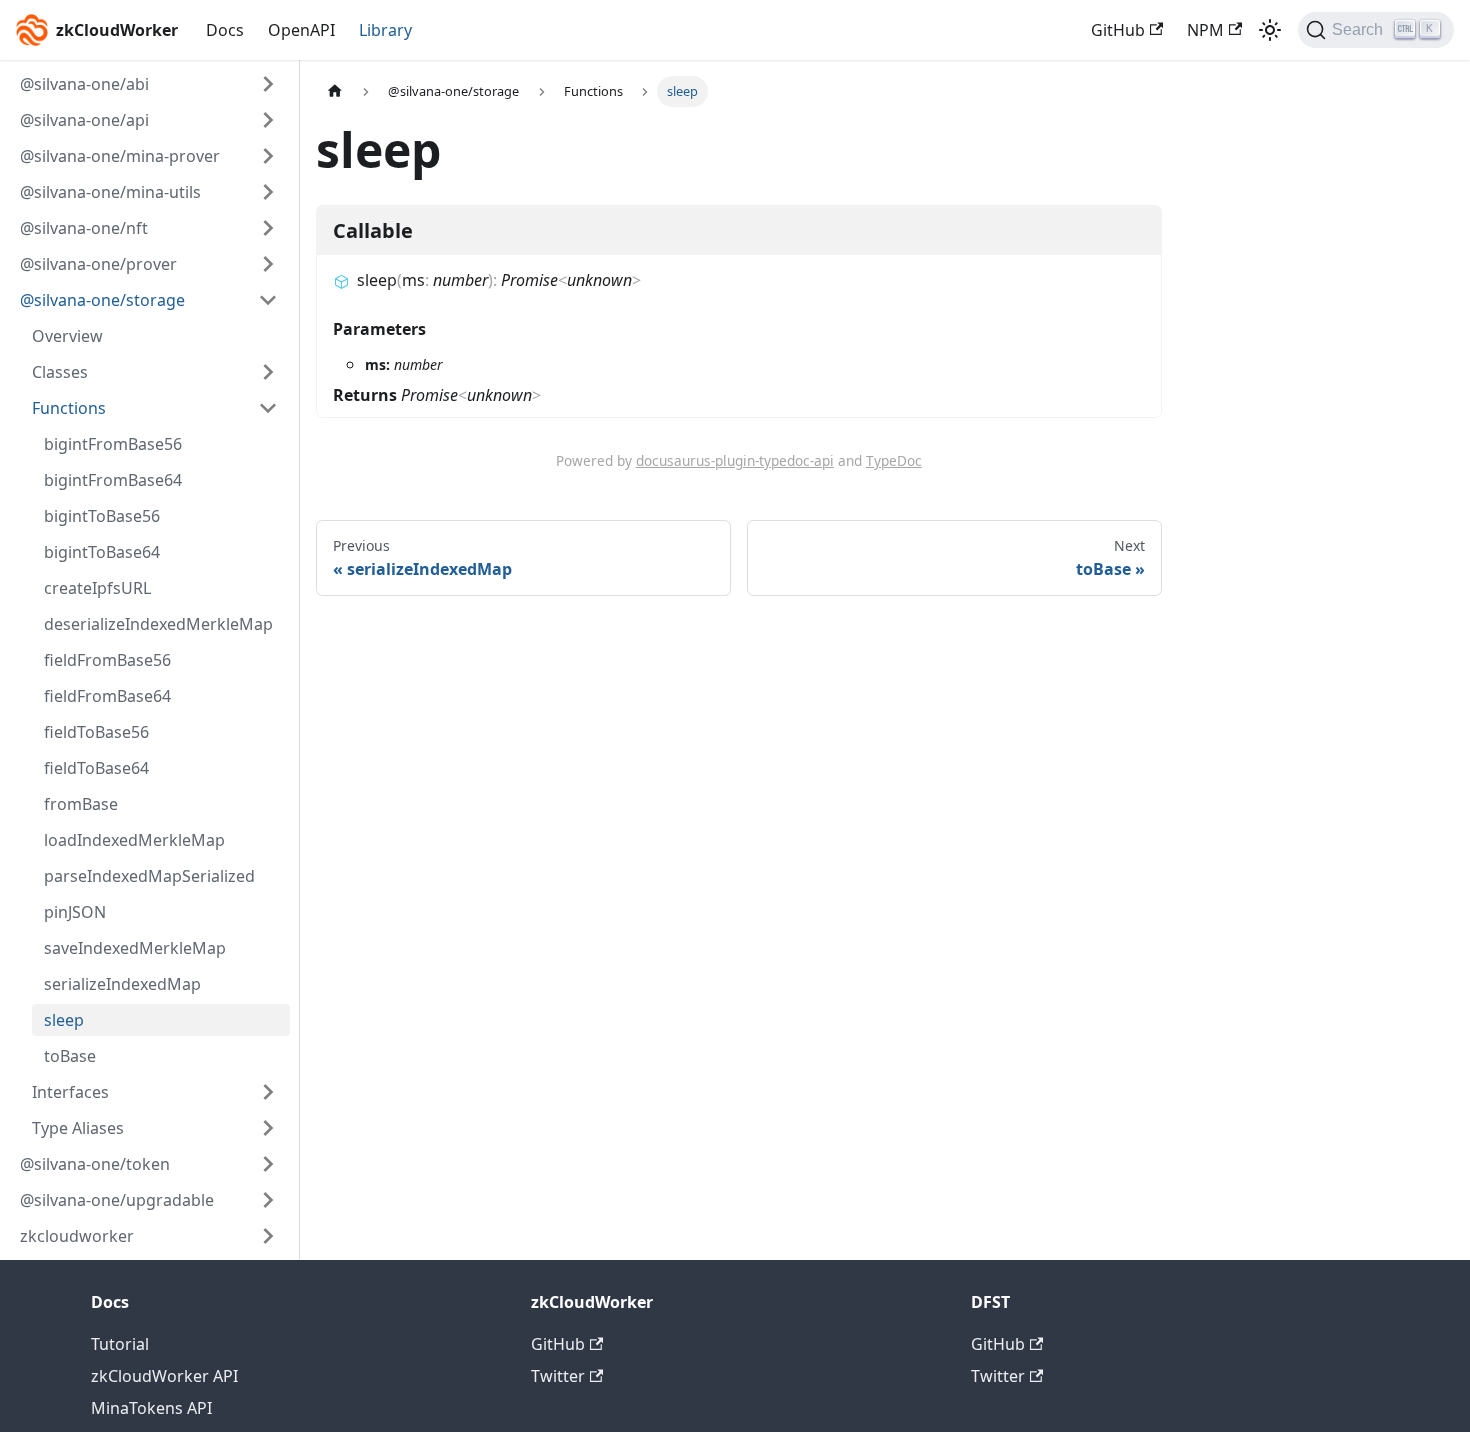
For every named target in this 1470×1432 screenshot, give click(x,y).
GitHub (1118, 30)
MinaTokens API (151, 1408)
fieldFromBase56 (107, 660)
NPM (1205, 30)
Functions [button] (69, 408)
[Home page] (335, 91)
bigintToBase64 (102, 552)
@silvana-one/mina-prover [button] (120, 156)
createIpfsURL (97, 588)
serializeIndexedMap (122, 984)
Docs (225, 30)
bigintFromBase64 (113, 480)
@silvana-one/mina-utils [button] (110, 192)
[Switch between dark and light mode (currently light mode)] (1270, 30)
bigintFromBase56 (113, 444)
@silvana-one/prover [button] (98, 264)
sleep (64, 1020)
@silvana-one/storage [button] (102, 300)
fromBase (81, 804)
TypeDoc (894, 460)
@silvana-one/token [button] (95, 1164)
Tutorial (120, 1344)
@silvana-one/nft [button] (84, 228)
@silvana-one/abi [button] (84, 84)
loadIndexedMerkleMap (134, 840)
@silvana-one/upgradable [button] (117, 1200)
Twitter (558, 1376)
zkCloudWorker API (164, 1376)
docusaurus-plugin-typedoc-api (735, 460)
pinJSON (75, 912)
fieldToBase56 (96, 732)
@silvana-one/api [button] (84, 120)
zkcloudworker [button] (77, 1236)
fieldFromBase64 (107, 696)
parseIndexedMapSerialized (149, 876)
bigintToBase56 (102, 516)
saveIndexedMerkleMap (135, 948)
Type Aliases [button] (78, 1128)
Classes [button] (60, 372)
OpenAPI (301, 30)
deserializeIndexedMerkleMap (158, 624)
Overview (67, 336)
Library (385, 30)
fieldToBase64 (96, 768)
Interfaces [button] (70, 1092)
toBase (70, 1056)
